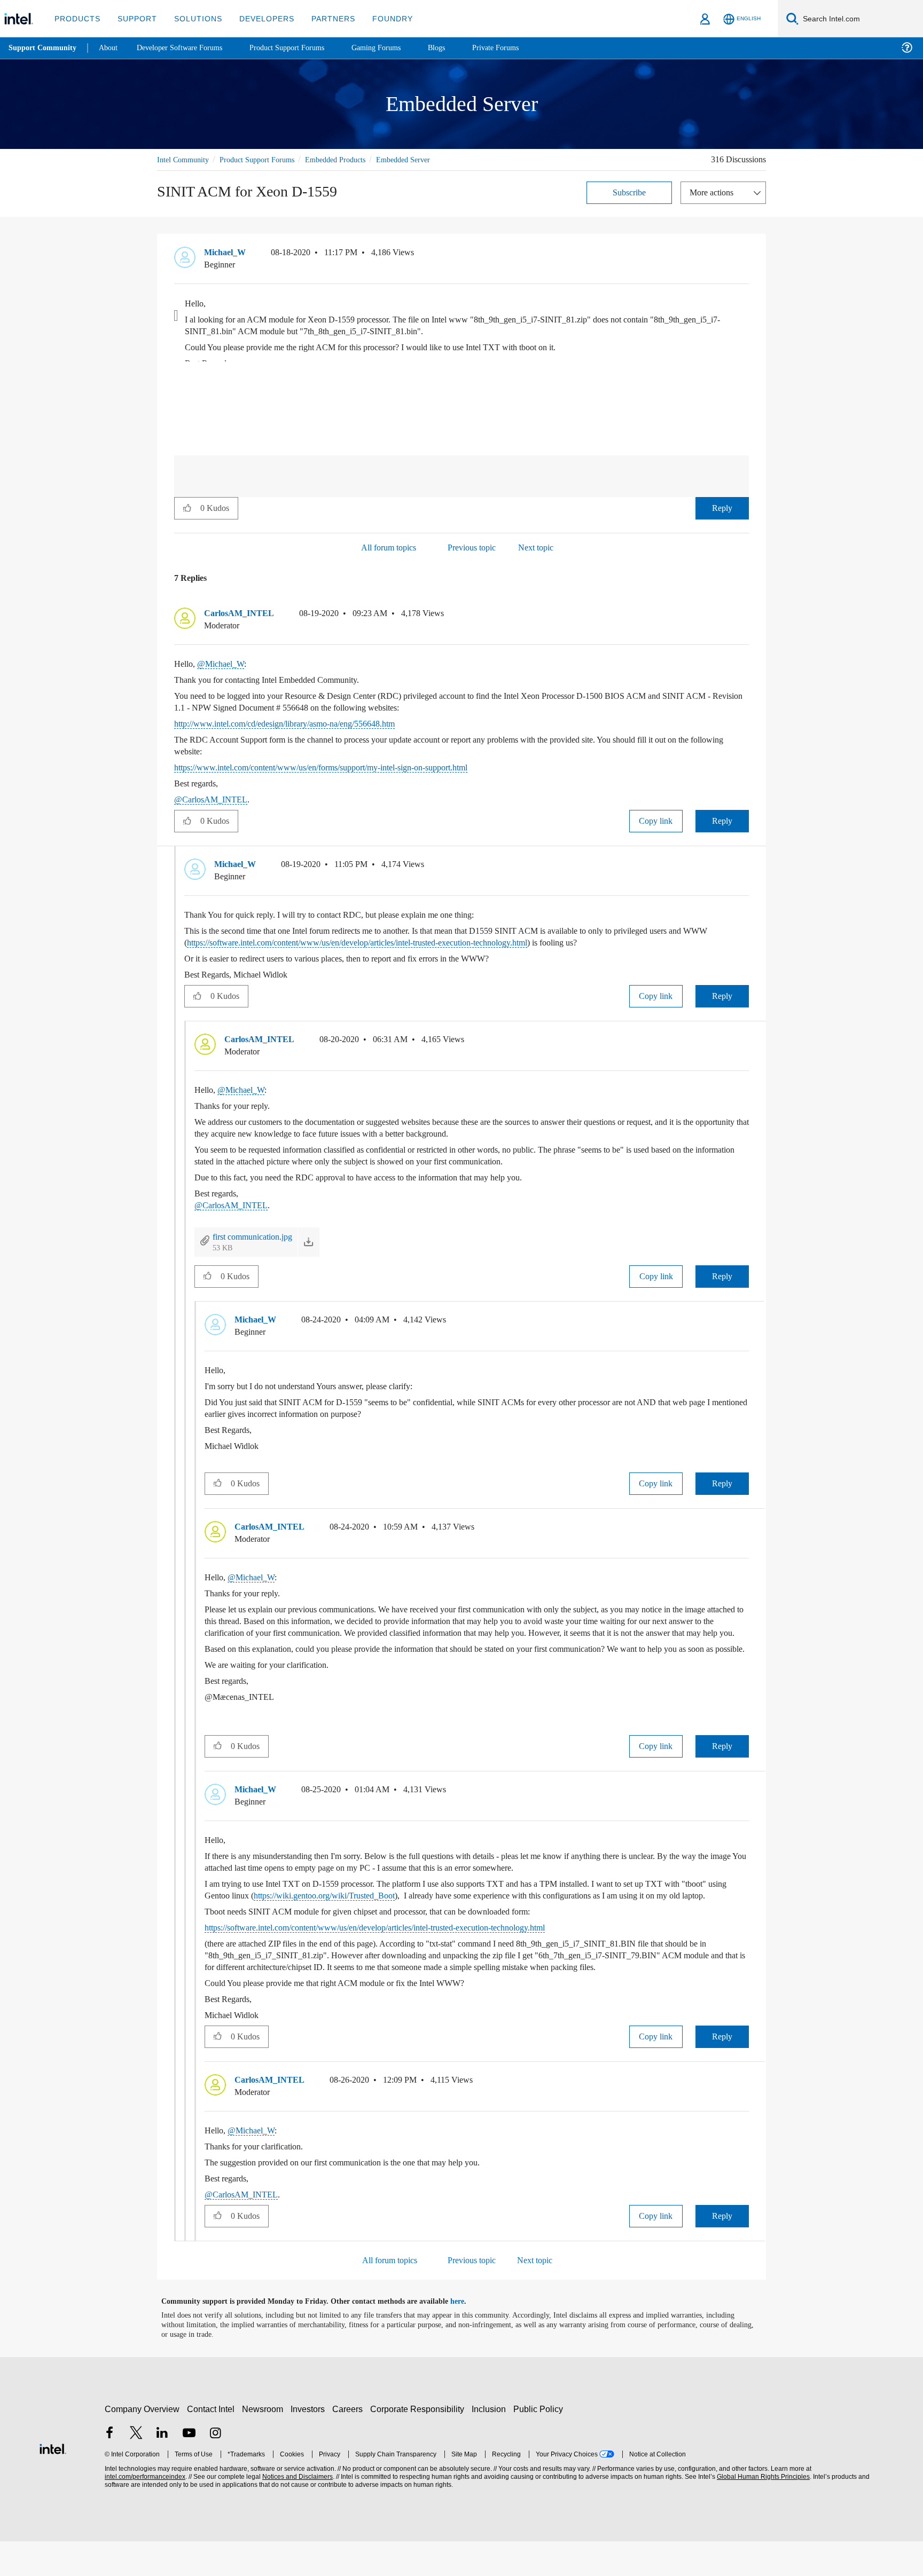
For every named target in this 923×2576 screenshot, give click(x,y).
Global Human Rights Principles (762, 2512)
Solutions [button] (193, 18)
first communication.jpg (258, 1236)
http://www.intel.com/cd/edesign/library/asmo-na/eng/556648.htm (304, 723)
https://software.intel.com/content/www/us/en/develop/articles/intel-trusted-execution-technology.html (412, 942)
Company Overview (142, 2444)
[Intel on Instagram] (215, 2469)
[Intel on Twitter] (136, 2469)
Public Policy (540, 2444)
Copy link (656, 820)
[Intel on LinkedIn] (162, 2469)
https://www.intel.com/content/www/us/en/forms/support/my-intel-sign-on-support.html (344, 767)
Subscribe (629, 192)
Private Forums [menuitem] (519, 48)
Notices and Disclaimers (296, 2512)
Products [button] (76, 18)
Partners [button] (322, 18)
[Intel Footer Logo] (53, 2482)
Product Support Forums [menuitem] (302, 48)
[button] (745, 255)
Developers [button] (259, 18)
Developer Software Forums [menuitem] (187, 48)
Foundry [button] (380, 18)
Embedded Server (429, 159)
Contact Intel (212, 2444)
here (467, 2336)
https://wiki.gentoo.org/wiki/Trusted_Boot (391, 1919)
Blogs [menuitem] (458, 48)
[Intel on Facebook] (109, 2469)
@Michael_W (223, 663)
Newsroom (265, 2444)
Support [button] (134, 18)
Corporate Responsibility (419, 2444)
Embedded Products (353, 159)
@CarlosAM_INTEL (210, 799)
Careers (350, 2444)
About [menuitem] (111, 48)
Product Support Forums (265, 159)
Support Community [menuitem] (44, 48)
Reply (722, 507)
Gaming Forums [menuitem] (396, 48)
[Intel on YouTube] (189, 2469)
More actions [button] (714, 192)
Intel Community (185, 159)
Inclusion (491, 2444)
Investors (310, 2444)
